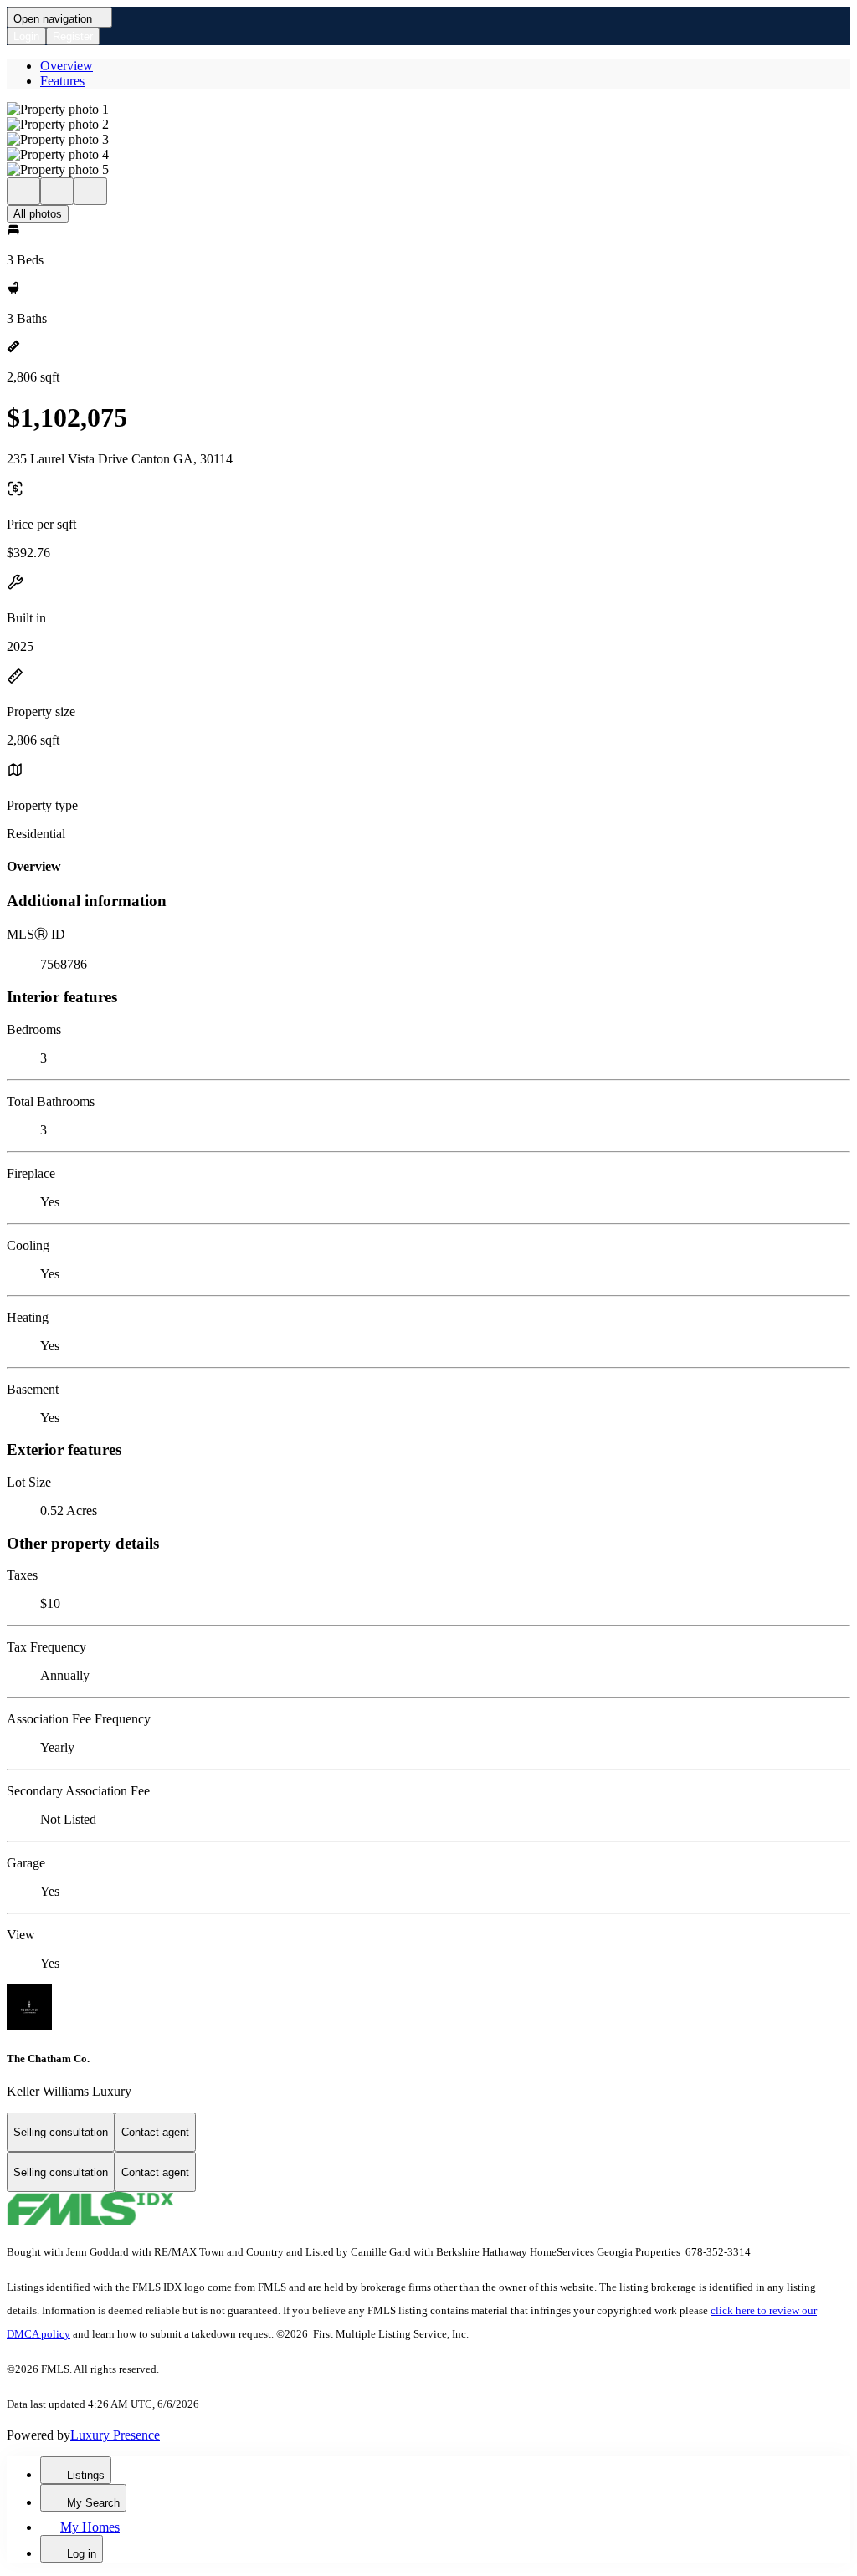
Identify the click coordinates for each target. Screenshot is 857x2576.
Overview (67, 66)
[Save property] (57, 191)
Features (62, 81)
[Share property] (90, 191)
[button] (428, 110)
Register (73, 36)
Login (26, 36)
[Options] (23, 191)
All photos (38, 214)
